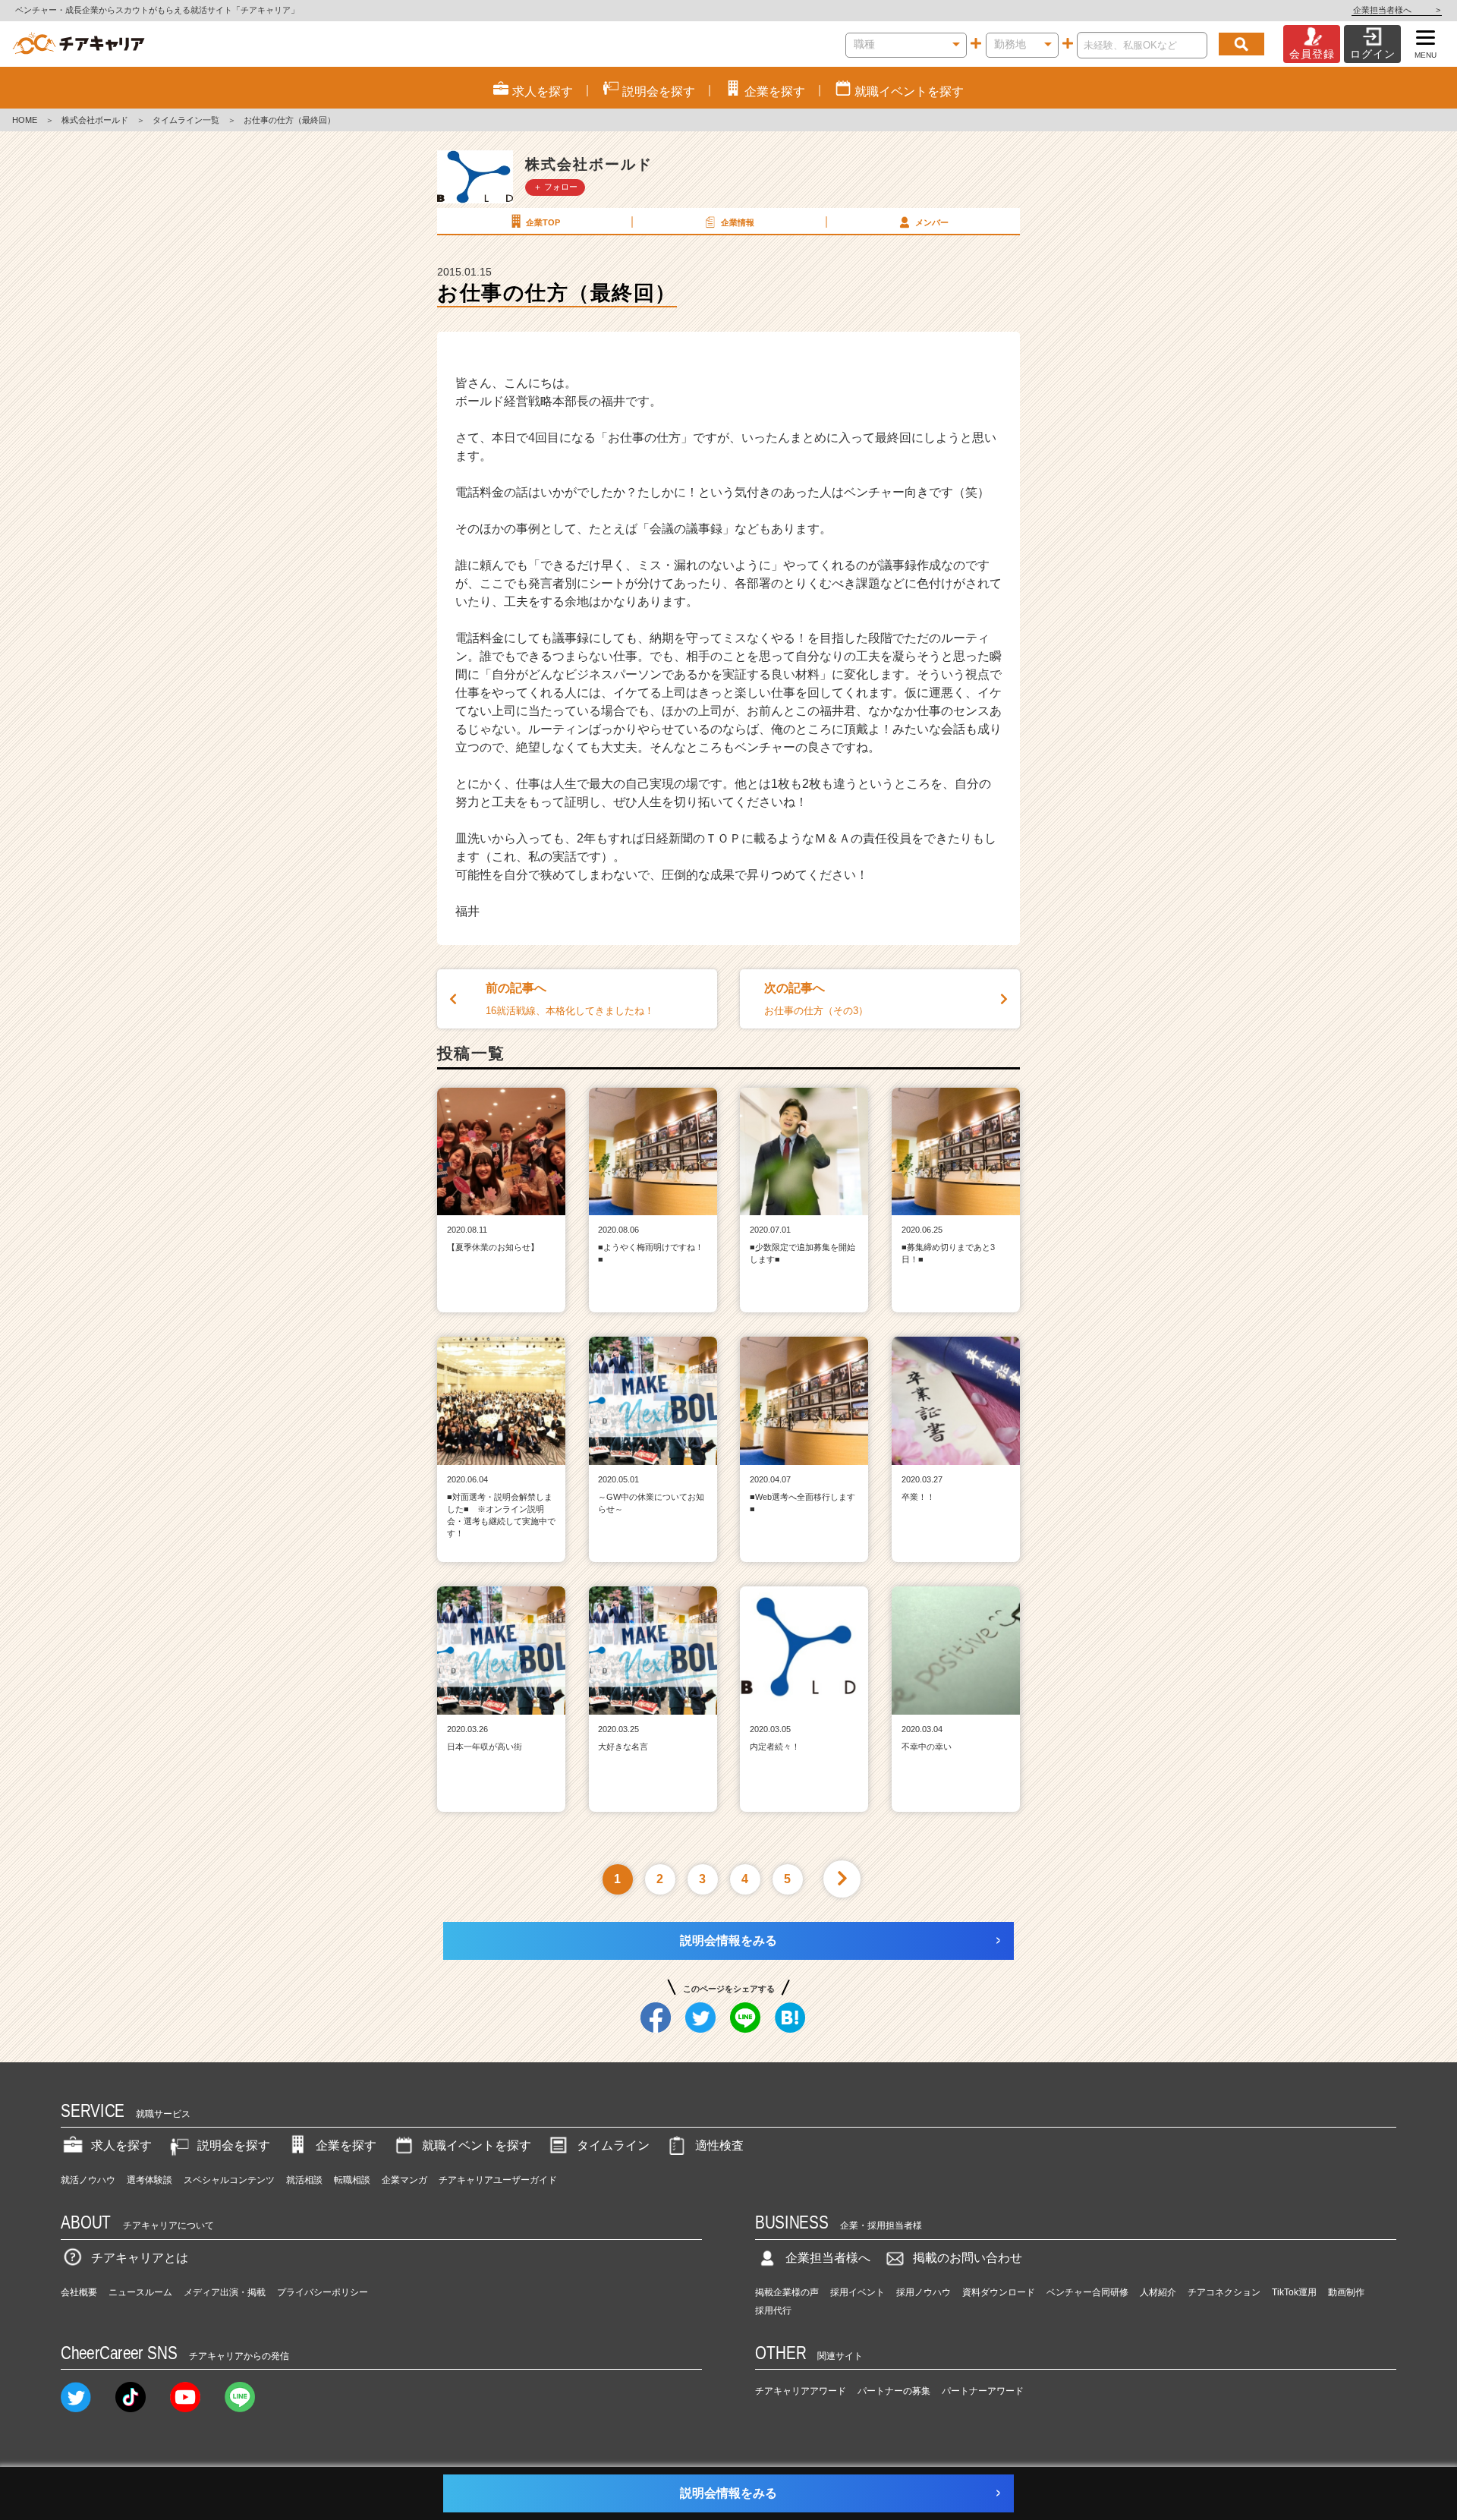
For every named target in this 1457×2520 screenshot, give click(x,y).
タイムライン (613, 2145)
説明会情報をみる (728, 1940)
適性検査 (719, 2145)
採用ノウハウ (924, 2292)
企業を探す (346, 2145)
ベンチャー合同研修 (1087, 2292)
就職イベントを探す (477, 2145)
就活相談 (304, 2180)
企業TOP (543, 222)
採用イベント (858, 2292)
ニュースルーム (140, 2292)
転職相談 (352, 2180)
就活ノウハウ (88, 2180)
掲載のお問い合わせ (968, 2258)
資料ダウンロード (999, 2292)
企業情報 (738, 222)
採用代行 (773, 2311)
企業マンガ (404, 2180)
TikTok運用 (1294, 2292)
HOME (25, 120)
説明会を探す (234, 2145)
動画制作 (1346, 2292)
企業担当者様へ (1397, 10)
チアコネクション (1224, 2292)
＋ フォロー (555, 187)
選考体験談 (149, 2180)
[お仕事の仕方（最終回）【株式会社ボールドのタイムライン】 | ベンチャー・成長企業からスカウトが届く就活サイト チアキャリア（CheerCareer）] (79, 44)
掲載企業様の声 (787, 2292)
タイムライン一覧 (186, 120)
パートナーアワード (983, 2391)
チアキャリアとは (140, 2258)
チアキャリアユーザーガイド (498, 2180)
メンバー (932, 222)
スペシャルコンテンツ (229, 2180)
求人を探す (121, 2145)
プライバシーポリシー (323, 2292)
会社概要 (79, 2292)
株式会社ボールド (95, 120)
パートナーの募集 (894, 2391)
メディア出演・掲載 (225, 2292)
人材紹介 (1158, 2292)
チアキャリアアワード (801, 2391)
